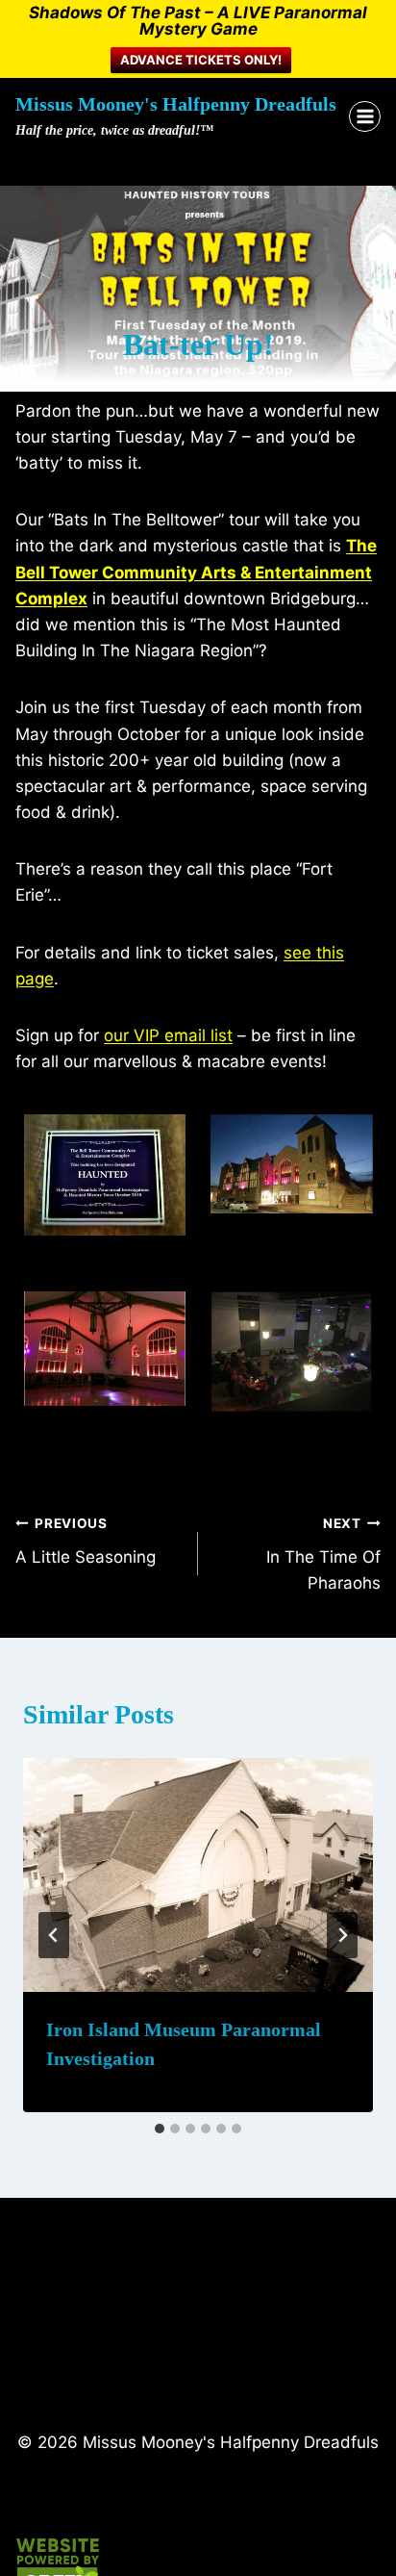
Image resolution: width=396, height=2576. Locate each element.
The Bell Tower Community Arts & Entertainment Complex (196, 572)
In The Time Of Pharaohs (323, 1554)
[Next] (342, 1935)
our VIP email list (168, 1035)
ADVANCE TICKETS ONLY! (201, 60)
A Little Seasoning (86, 1541)
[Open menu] (365, 117)
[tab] (160, 2129)
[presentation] (198, 1875)
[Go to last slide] (54, 1935)
